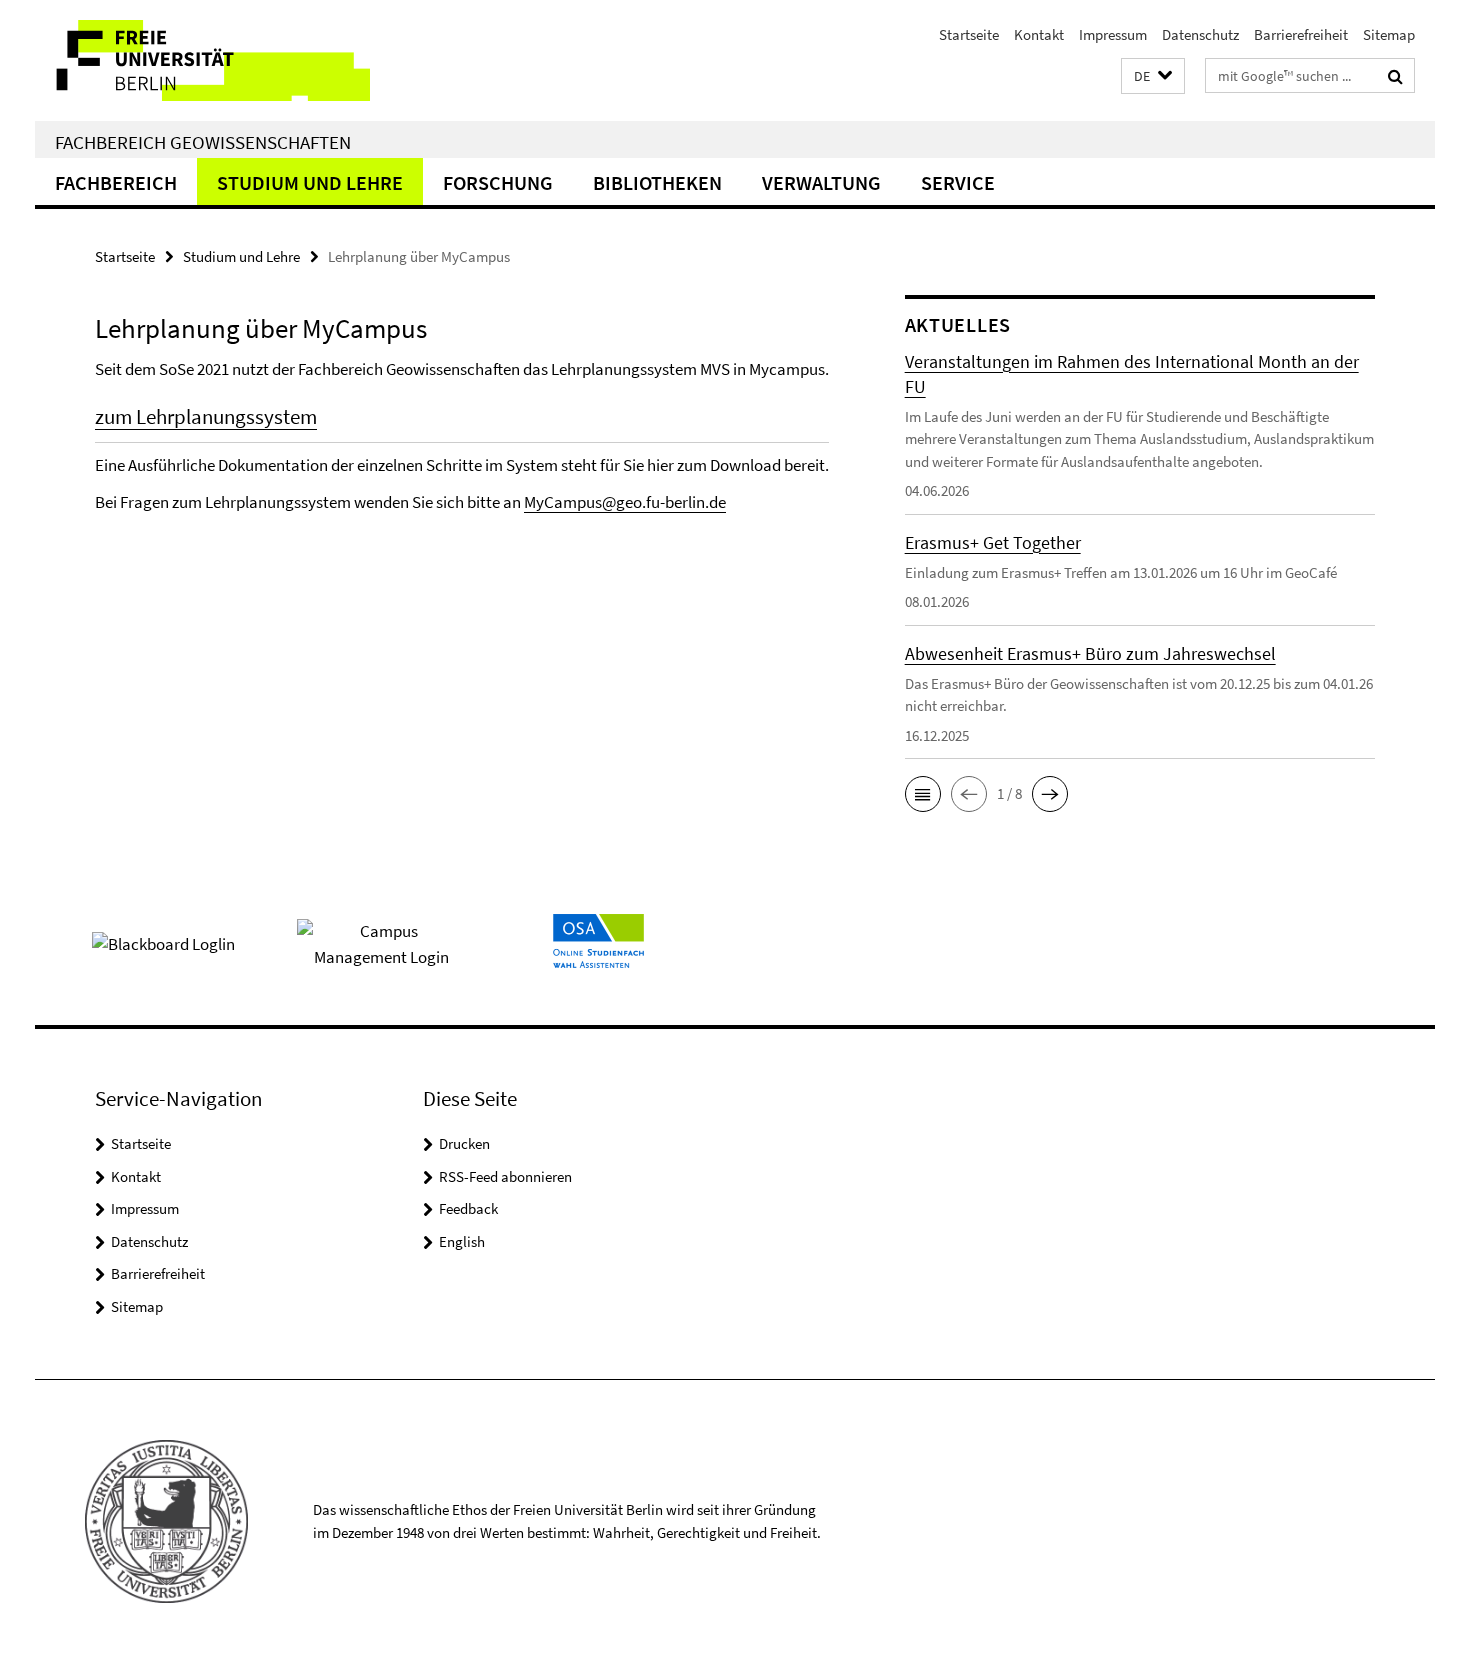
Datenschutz (1200, 34)
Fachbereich (116, 182)
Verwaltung (821, 182)
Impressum (1113, 34)
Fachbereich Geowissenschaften (203, 142)
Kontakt (1039, 34)
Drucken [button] (464, 1143)
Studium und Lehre (310, 182)
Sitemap (1389, 34)
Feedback (468, 1208)
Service (958, 182)
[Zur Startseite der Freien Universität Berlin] (202, 60)
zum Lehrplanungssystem (206, 416)
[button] (1153, 76)
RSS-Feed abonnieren (505, 1176)
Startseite (969, 34)
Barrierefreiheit (1301, 34)
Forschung (498, 182)
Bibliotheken (657, 182)
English (462, 1241)
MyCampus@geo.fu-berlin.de (625, 502)
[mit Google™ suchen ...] (1395, 76)
